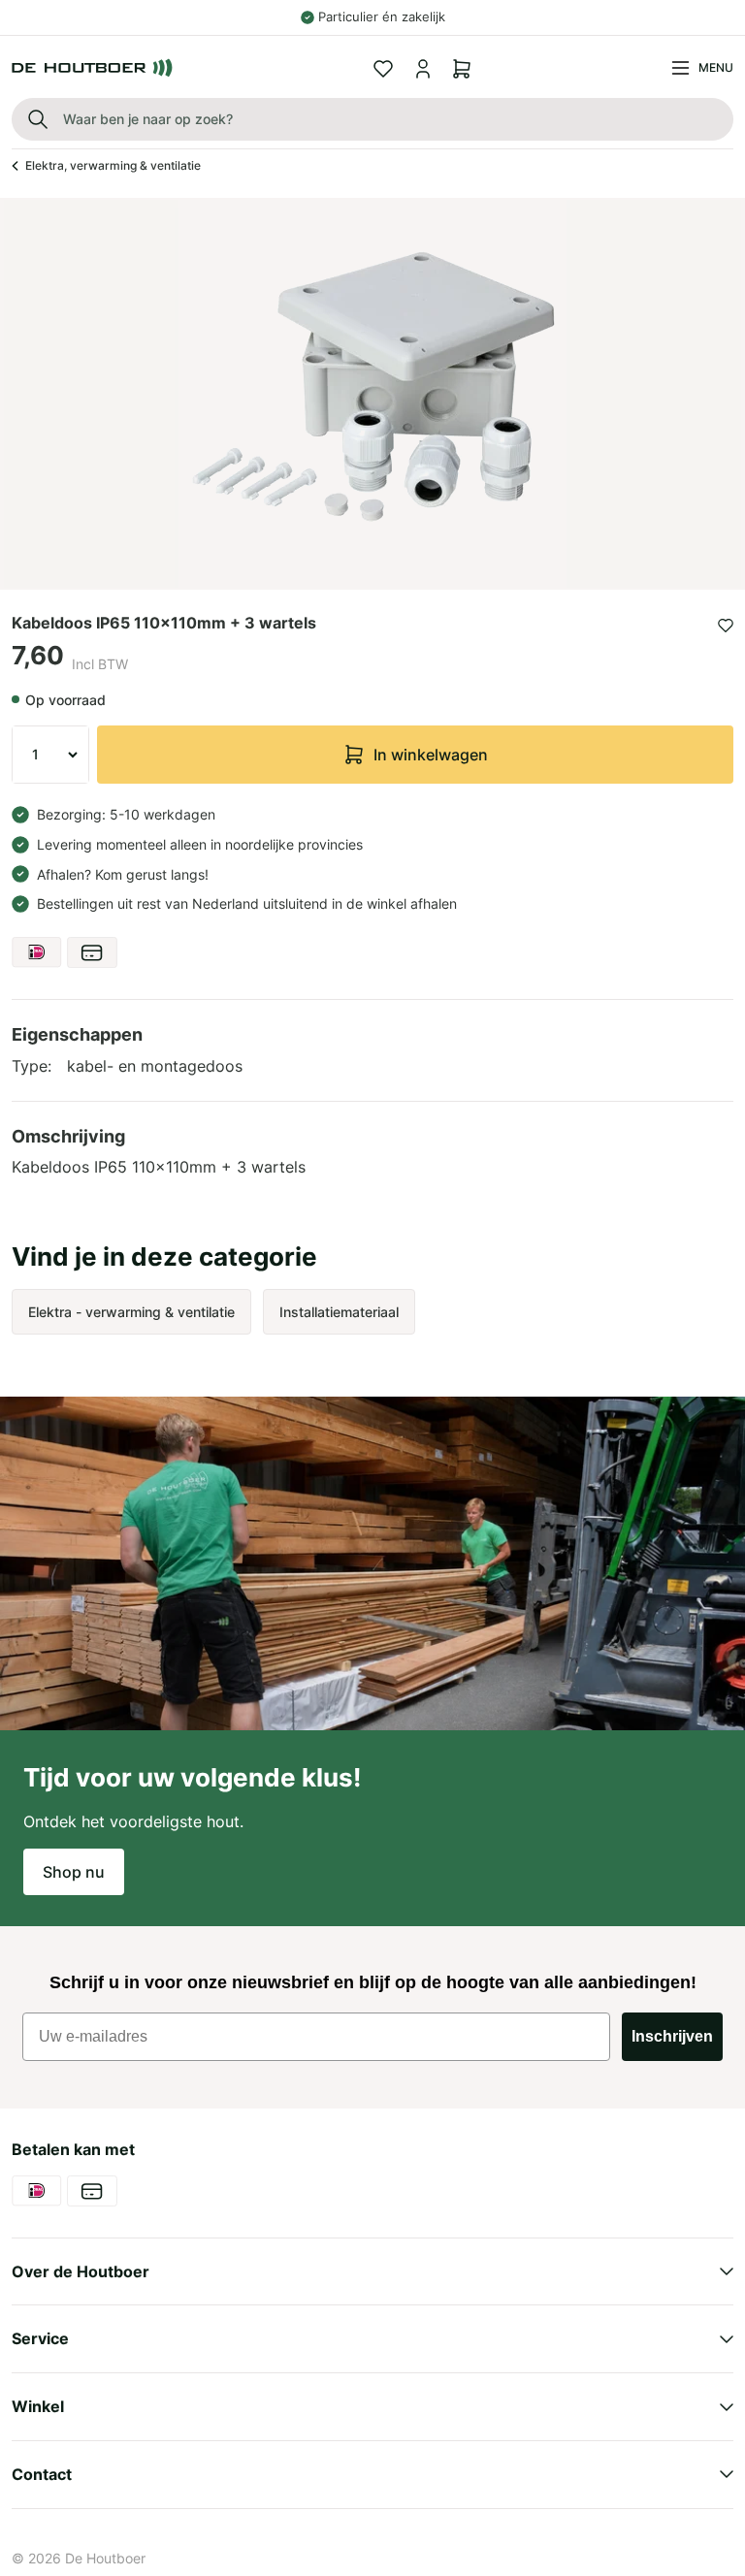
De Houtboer (105, 2558)
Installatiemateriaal (339, 1312)
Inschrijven (672, 2036)
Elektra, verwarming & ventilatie (113, 165)
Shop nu (74, 1872)
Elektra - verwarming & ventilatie (131, 1312)
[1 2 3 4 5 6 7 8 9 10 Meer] (50, 755)
